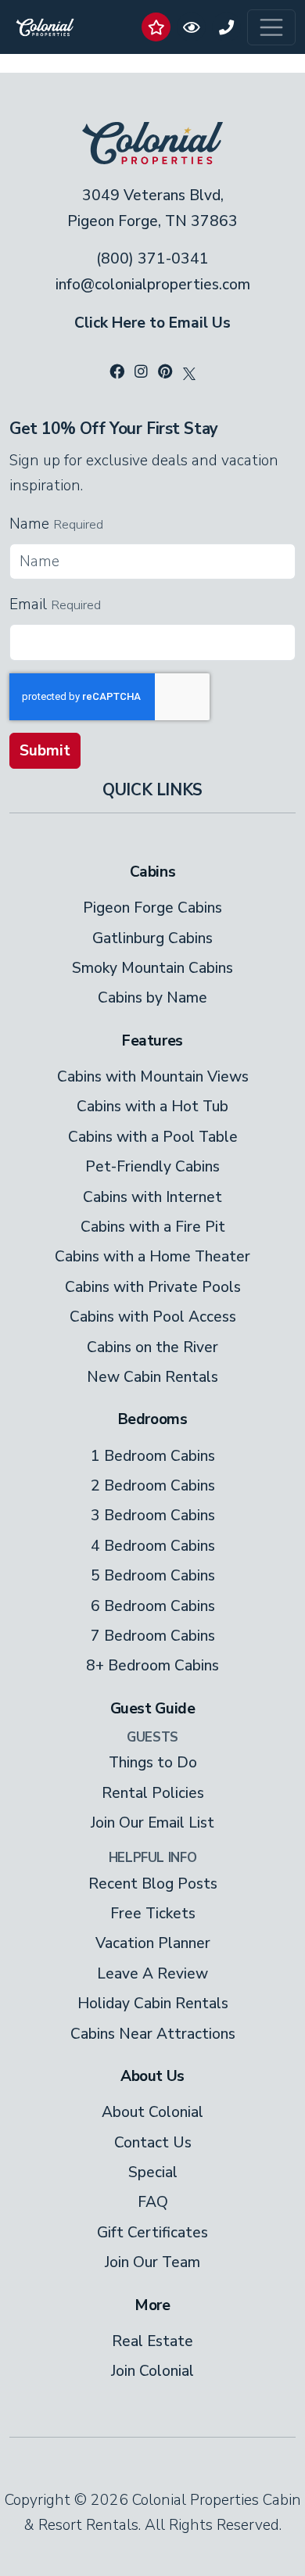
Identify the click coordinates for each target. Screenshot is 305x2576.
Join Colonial (152, 2371)
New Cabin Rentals (152, 1377)
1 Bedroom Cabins (153, 1456)
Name (29, 524)
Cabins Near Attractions (153, 2034)
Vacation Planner (153, 1943)
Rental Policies (153, 1793)
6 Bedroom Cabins (153, 1606)
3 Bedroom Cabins (153, 1516)
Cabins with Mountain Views (153, 1077)
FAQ (153, 2202)
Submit (45, 751)
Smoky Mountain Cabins (152, 968)
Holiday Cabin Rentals (153, 2004)
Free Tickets (153, 1914)
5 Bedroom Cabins (153, 1576)
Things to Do (153, 1763)
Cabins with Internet (152, 1197)
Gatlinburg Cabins (152, 938)
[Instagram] (141, 372)
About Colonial (152, 2112)
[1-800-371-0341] (226, 27)
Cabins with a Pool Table (153, 1137)
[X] (189, 372)
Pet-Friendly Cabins (152, 1167)
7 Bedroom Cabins (153, 1636)
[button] (156, 27)
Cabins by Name (152, 998)
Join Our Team (152, 2262)
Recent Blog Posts (153, 1884)
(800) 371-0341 (152, 259)
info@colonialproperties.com (153, 285)
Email (28, 605)
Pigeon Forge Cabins (152, 908)
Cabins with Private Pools (153, 1287)
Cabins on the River (152, 1347)
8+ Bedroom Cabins (152, 1666)
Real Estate (152, 2341)
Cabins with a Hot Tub (152, 1107)
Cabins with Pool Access (153, 1317)
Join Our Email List (152, 1823)
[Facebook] (117, 372)
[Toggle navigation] (271, 27)
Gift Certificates (152, 2233)
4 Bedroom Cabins (153, 1546)
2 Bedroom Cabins (153, 1486)
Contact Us (153, 2143)
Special (153, 2172)
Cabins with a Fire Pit (153, 1227)
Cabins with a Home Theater (152, 1257)
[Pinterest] (165, 372)
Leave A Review (152, 1974)
